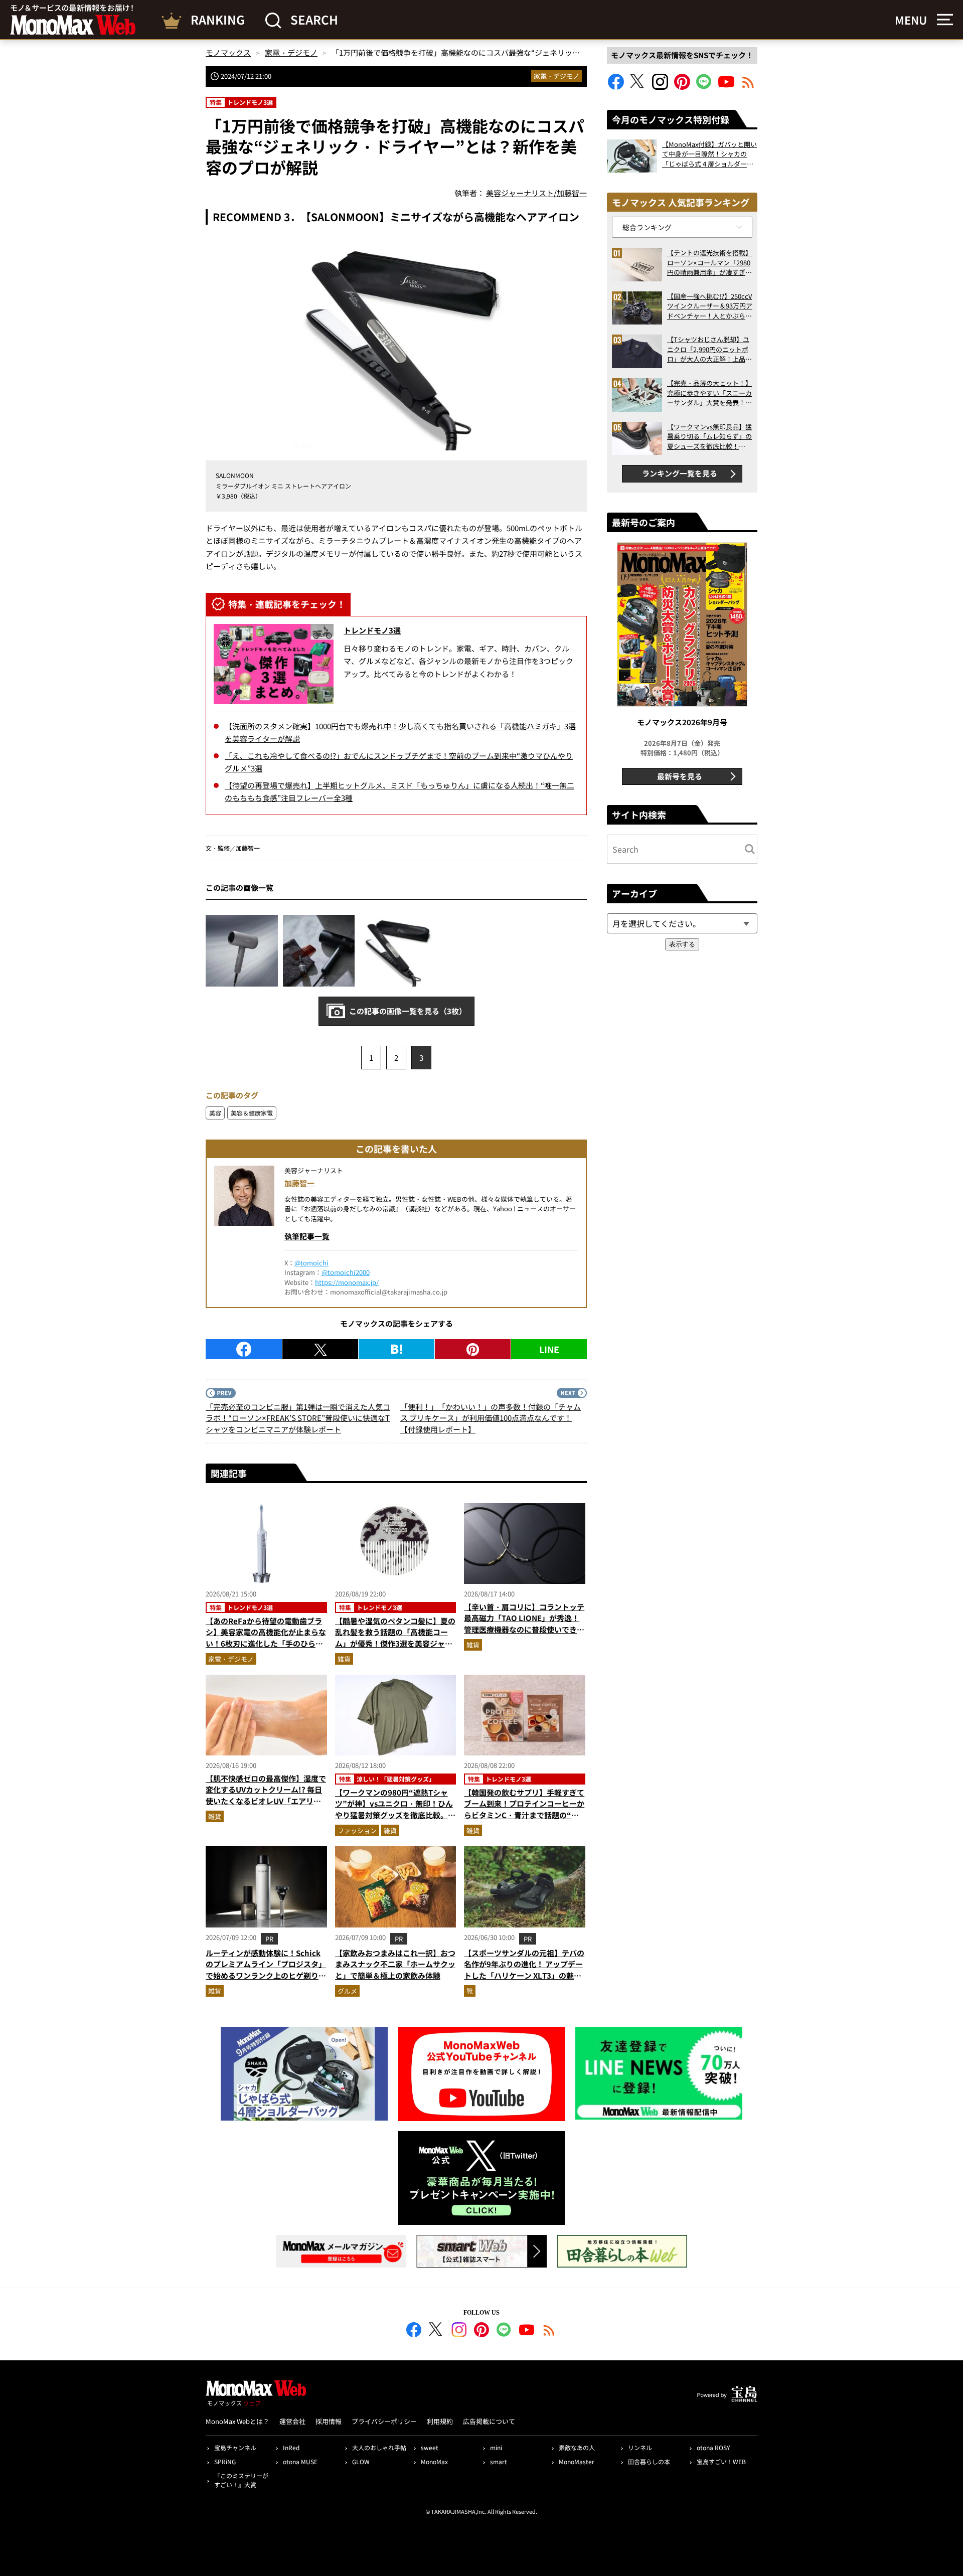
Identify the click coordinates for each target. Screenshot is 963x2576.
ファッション (357, 1830)
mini (496, 2447)
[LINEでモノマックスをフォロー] (704, 87)
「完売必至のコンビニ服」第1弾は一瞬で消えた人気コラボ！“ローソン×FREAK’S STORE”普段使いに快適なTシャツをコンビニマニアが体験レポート (298, 1418)
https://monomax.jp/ (347, 1282)
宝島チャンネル (235, 2447)
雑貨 (344, 1659)
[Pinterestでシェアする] (473, 1349)
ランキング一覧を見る (680, 473)
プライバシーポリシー (384, 2421)
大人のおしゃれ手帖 (379, 2447)
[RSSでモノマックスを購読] (549, 2331)
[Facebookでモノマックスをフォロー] (616, 87)
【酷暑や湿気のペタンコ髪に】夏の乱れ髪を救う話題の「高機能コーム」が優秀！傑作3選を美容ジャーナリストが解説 (395, 1638)
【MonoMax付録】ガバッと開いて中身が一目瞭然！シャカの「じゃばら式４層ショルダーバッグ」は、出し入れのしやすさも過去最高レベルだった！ (709, 154)
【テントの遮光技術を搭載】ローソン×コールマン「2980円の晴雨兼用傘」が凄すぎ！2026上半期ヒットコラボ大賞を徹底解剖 (709, 263)
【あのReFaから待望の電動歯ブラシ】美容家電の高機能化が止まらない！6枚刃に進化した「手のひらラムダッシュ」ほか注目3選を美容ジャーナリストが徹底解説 (266, 1643)
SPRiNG (225, 2461)
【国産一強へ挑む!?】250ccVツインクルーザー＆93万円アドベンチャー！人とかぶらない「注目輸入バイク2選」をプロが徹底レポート (710, 306)
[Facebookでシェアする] (244, 1349)
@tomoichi (311, 1263)
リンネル (640, 2447)
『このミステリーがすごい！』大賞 (241, 2480)
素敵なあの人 (577, 2447)
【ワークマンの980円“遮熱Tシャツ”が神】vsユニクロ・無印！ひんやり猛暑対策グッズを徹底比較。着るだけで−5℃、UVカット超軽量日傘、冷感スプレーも (395, 1815)
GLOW (361, 2461)
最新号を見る (680, 776)
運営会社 (292, 2421)
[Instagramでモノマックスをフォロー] (660, 87)
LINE (549, 1349)
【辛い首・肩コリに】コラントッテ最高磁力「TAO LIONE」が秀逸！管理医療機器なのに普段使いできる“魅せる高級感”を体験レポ (524, 1624)
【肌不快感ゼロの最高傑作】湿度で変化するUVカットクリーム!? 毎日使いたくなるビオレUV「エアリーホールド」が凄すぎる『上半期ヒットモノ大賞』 (266, 1801)
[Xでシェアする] (320, 1349)
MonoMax (434, 2461)
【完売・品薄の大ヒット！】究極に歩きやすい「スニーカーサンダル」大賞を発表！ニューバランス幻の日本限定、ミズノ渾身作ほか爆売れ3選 (709, 393)
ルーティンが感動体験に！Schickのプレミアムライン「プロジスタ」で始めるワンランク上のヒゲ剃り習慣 (266, 1970)
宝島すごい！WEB (721, 2461)
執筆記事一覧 (307, 1236)
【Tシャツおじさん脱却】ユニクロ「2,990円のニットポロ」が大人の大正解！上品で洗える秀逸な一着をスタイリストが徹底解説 (709, 349)
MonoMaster (577, 2461)
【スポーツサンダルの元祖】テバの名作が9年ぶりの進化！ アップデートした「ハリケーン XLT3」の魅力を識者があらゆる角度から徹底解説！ (524, 1975)
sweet (430, 2447)
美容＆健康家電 (252, 1113)
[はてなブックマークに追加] (396, 1349)
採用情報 (329, 2421)
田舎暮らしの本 (649, 2461)
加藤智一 (299, 1183)
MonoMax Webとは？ (237, 2421)
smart (499, 2461)
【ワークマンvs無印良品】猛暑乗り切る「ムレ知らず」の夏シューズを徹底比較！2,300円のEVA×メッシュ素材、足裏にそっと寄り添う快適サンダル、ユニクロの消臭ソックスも (709, 437)
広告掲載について (489, 2421)
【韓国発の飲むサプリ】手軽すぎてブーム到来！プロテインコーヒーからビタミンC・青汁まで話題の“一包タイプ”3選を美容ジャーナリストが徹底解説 (524, 1815)
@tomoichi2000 (346, 1272)
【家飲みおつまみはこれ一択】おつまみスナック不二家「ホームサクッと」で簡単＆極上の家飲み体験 (395, 1964)
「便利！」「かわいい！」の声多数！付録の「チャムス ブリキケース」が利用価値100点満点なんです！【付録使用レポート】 (491, 1418)
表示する (682, 944)
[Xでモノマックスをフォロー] (638, 87)
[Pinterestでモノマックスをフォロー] (682, 87)
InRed (291, 2447)
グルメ (347, 1991)
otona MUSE (300, 2461)
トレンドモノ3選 (372, 630)
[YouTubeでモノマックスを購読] (726, 87)
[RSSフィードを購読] (748, 87)
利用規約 (440, 2421)
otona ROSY (713, 2447)
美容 (215, 1113)
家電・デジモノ (556, 76)
